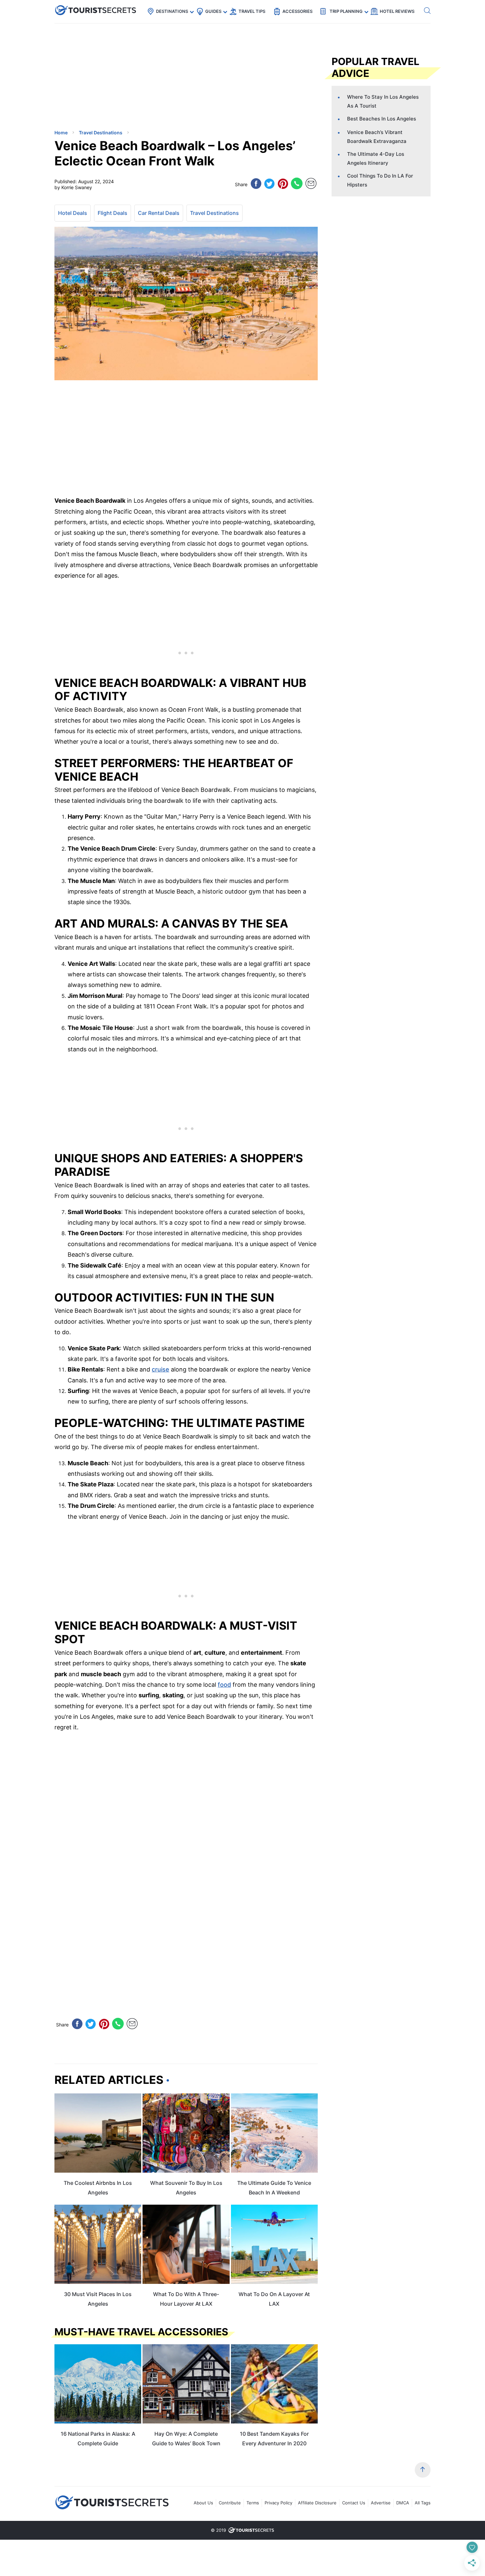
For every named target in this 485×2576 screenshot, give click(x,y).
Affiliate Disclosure (317, 2503)
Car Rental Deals (159, 213)
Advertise (381, 2503)
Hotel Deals (73, 213)
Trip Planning (346, 11)
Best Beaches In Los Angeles (382, 119)
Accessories (297, 11)
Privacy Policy (278, 2503)
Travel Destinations (214, 213)
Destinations (172, 11)
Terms (253, 2503)
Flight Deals (113, 213)
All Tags (423, 2503)
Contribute (230, 2503)
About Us (203, 2503)
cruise (161, 1369)
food (224, 1685)
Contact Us (354, 2503)
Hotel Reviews (397, 11)
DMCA (403, 2503)
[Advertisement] (104, 78)
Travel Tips (252, 11)
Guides (213, 11)
